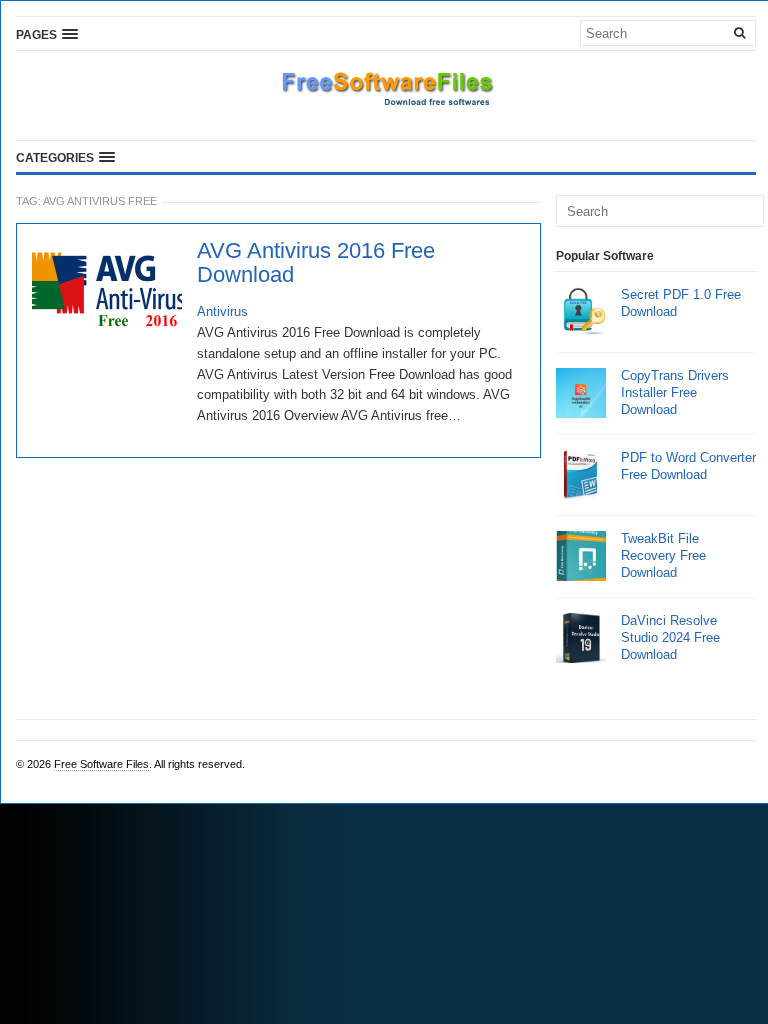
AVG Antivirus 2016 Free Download (316, 263)
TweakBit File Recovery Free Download (663, 555)
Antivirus (222, 311)
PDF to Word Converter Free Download (688, 466)
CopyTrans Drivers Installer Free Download (675, 392)
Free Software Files (101, 764)
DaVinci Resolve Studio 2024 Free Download (670, 637)
